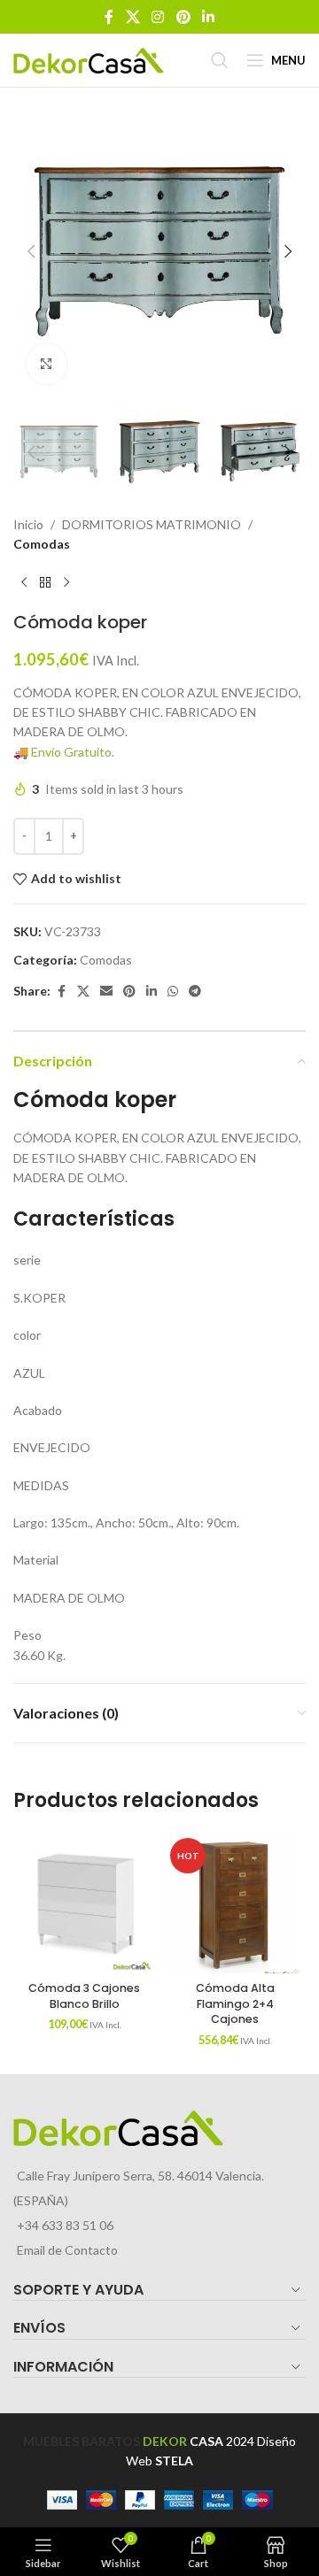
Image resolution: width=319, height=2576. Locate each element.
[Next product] (66, 583)
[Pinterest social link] (183, 17)
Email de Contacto (67, 2250)
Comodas (42, 544)
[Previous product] (24, 583)
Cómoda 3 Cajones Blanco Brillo (84, 1996)
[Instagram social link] (158, 17)
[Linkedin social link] (208, 17)
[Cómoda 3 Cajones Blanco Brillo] (84, 1903)
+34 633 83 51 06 (65, 2225)
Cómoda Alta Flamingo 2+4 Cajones (235, 2003)
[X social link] (132, 17)
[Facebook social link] (109, 17)
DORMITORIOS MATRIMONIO (152, 524)
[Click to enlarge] (47, 364)
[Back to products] (45, 583)
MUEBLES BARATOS (82, 2441)
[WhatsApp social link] (173, 992)
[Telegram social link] (195, 992)
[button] (31, 251)
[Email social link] (106, 992)
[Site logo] (89, 59)
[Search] (220, 60)
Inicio (28, 524)
